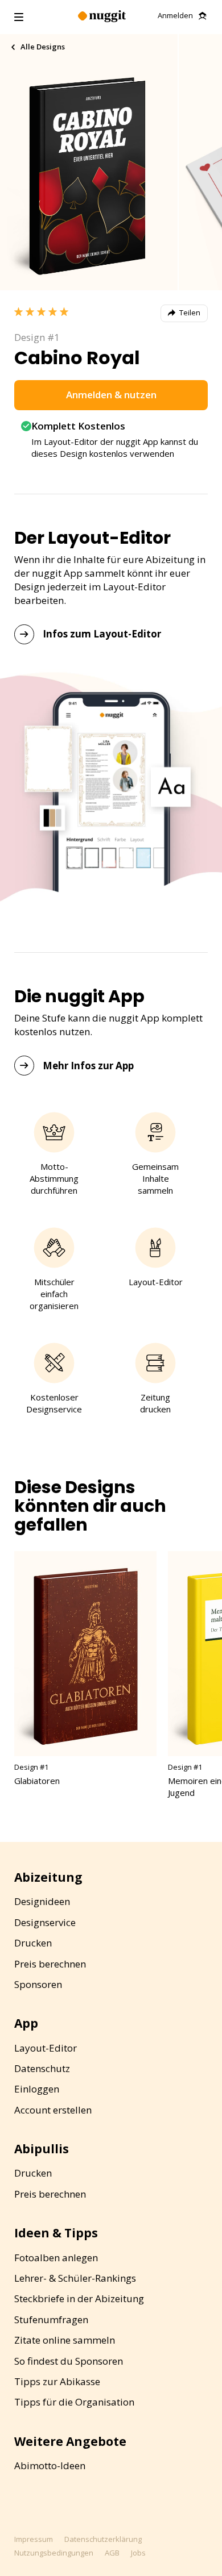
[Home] (102, 17)
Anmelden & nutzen (111, 395)
